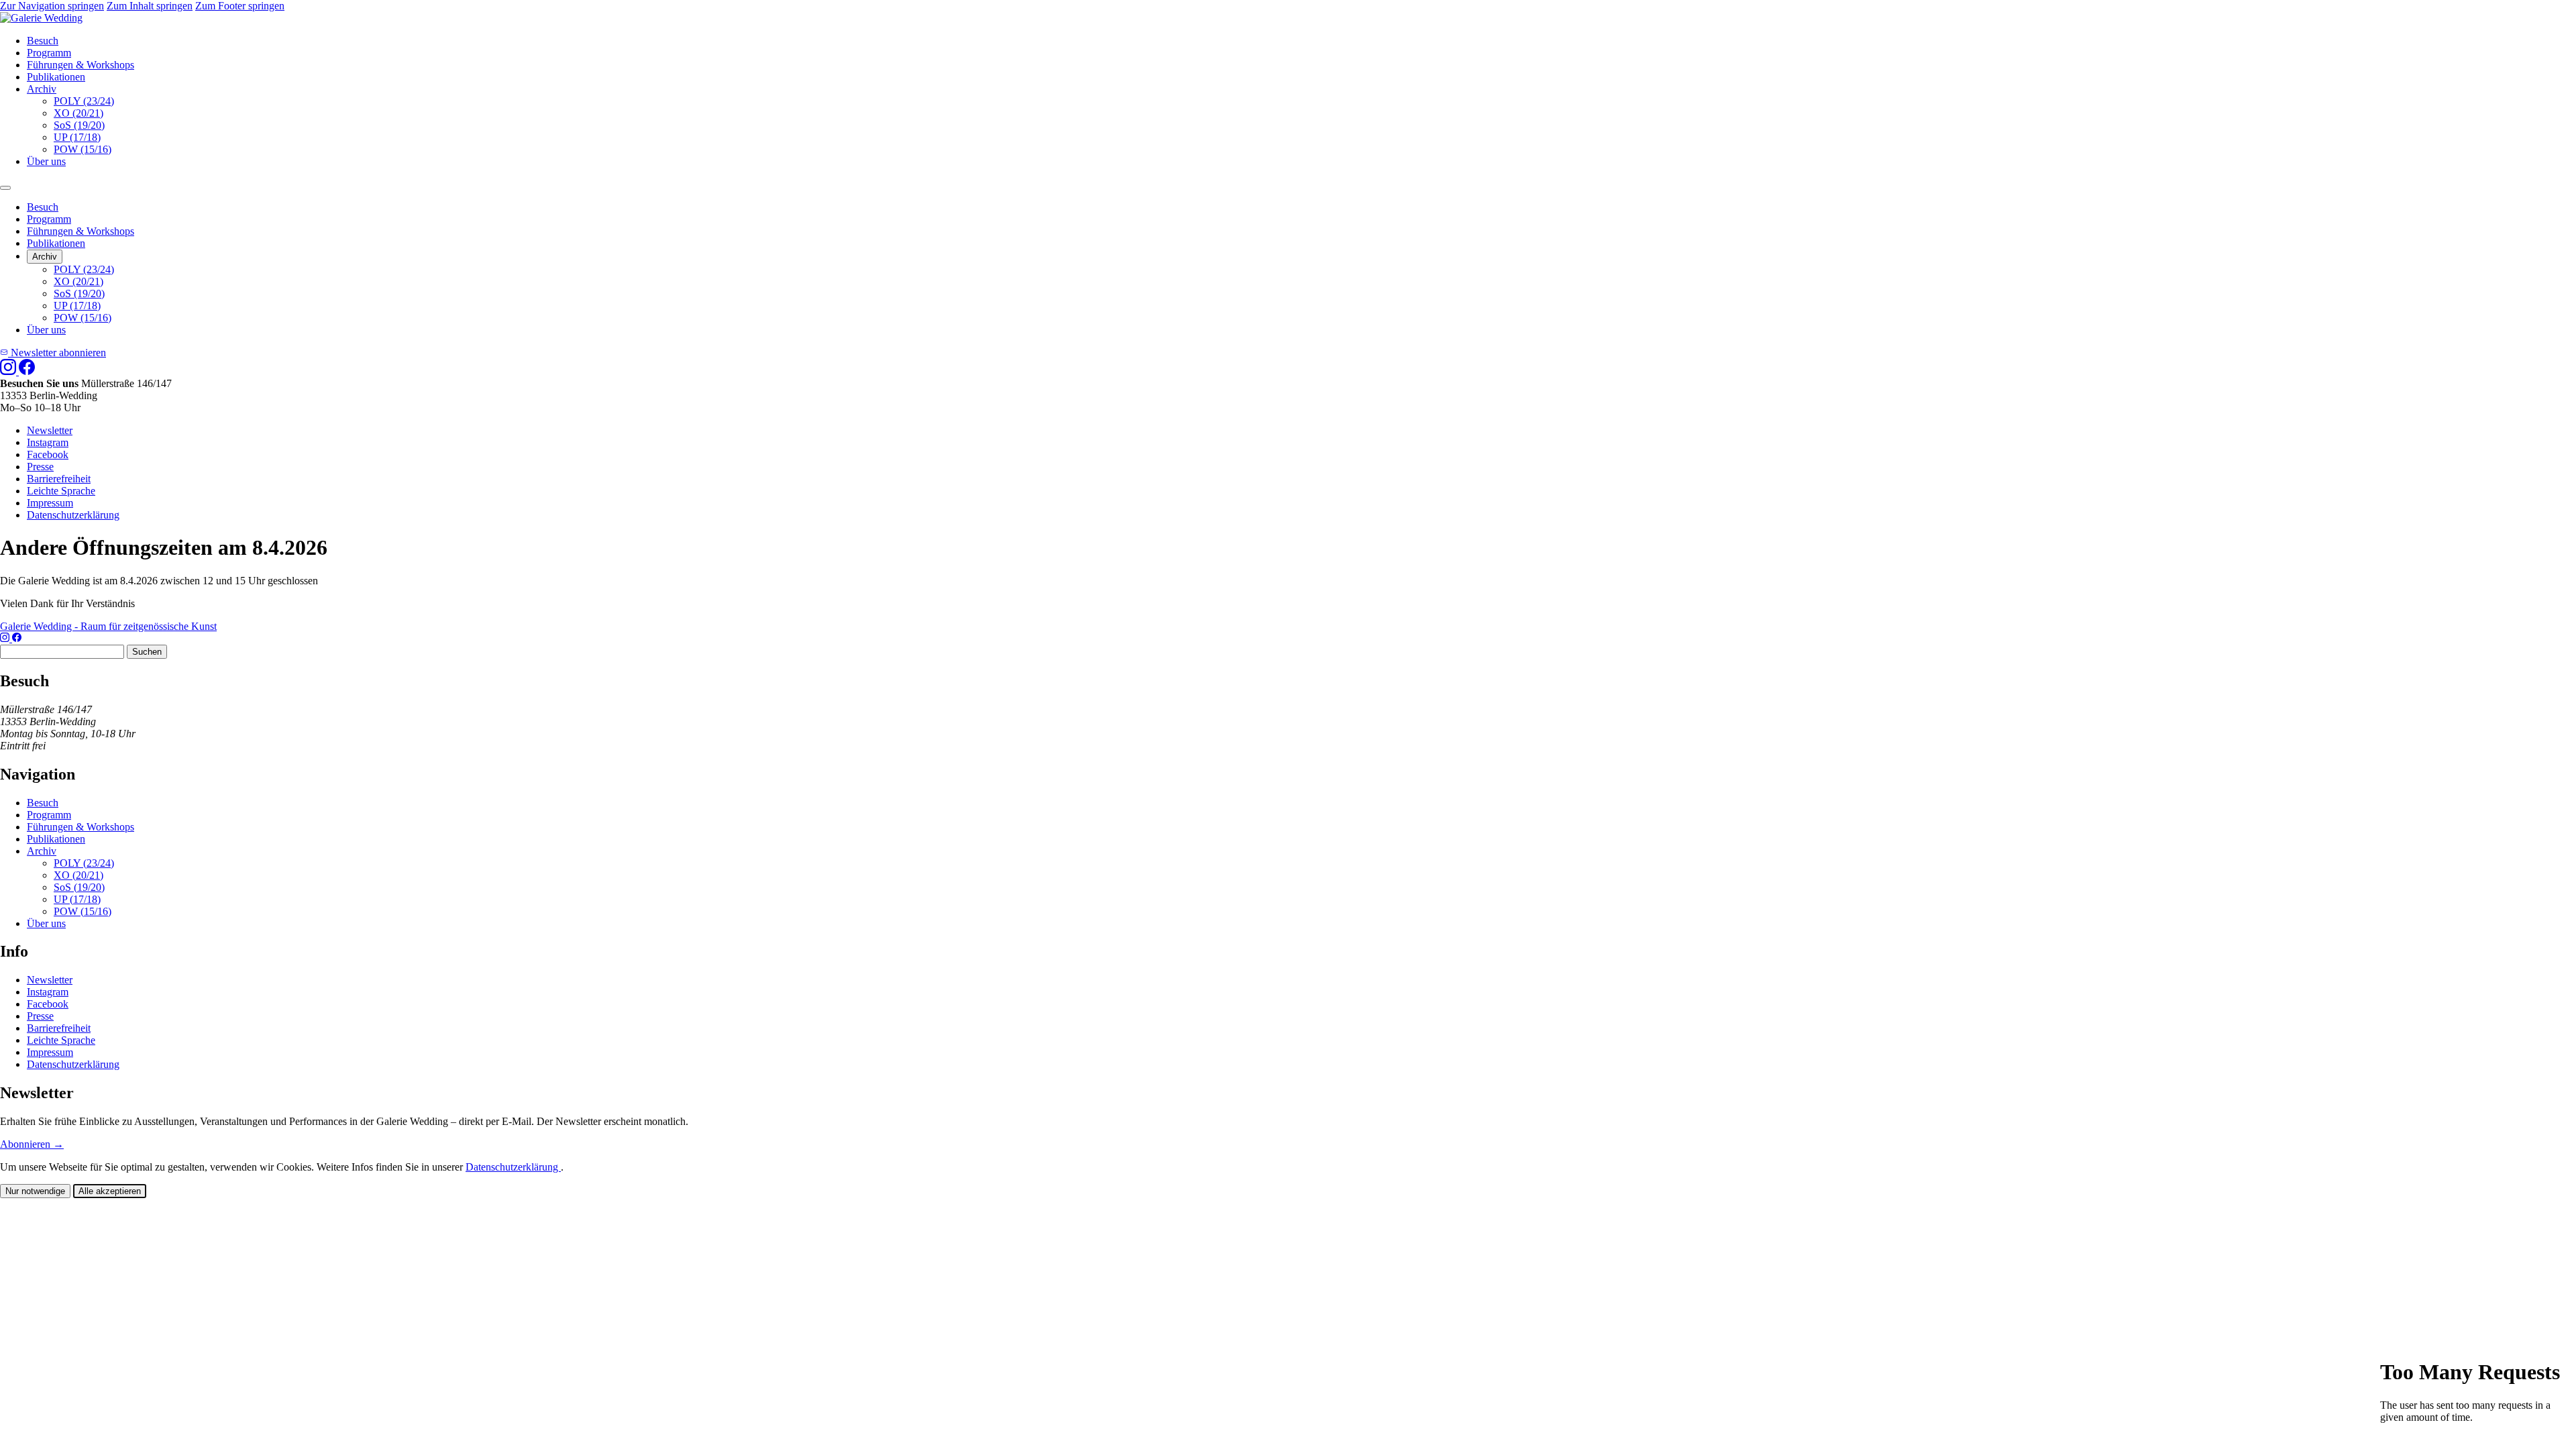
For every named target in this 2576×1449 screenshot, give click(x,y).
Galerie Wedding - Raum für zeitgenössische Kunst (108, 626)
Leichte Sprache (61, 491)
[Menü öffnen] (5, 188)
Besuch (43, 41)
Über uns (46, 161)
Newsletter (50, 430)
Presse (40, 467)
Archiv (42, 89)
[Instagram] (9, 371)
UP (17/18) (77, 137)
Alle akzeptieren (110, 1191)
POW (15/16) (83, 149)
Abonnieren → (32, 1144)
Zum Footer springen (240, 6)
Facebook (48, 454)
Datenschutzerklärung (73, 515)
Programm (49, 53)
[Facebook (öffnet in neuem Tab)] (17, 638)
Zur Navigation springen (52, 6)
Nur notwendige (35, 1191)
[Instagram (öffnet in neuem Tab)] (6, 638)
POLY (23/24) (84, 101)
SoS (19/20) (79, 125)
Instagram (48, 442)
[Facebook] (27, 371)
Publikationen (56, 77)
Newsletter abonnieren (57, 353)
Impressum (50, 503)
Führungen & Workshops (80, 65)
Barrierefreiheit (59, 479)
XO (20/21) (78, 113)
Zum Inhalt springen (150, 6)
